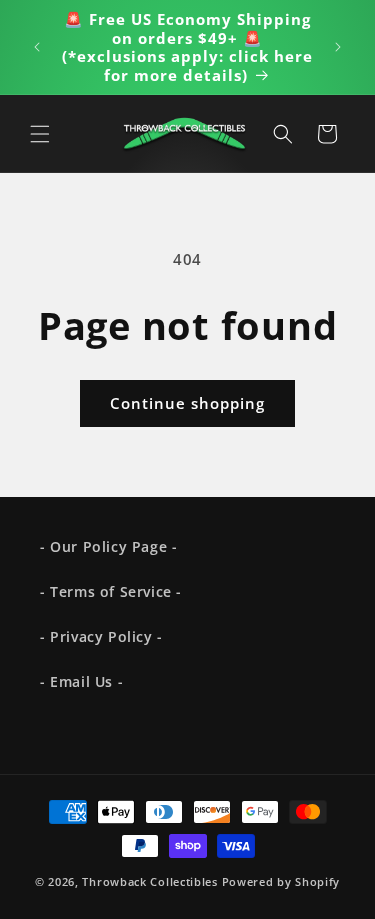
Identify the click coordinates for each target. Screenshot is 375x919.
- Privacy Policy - (101, 636)
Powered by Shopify (281, 881)
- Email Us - (81, 681)
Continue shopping (187, 403)
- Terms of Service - (111, 591)
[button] (40, 134)
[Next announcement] (338, 47)
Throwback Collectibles (149, 881)
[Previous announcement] (37, 47)
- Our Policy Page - (108, 546)
